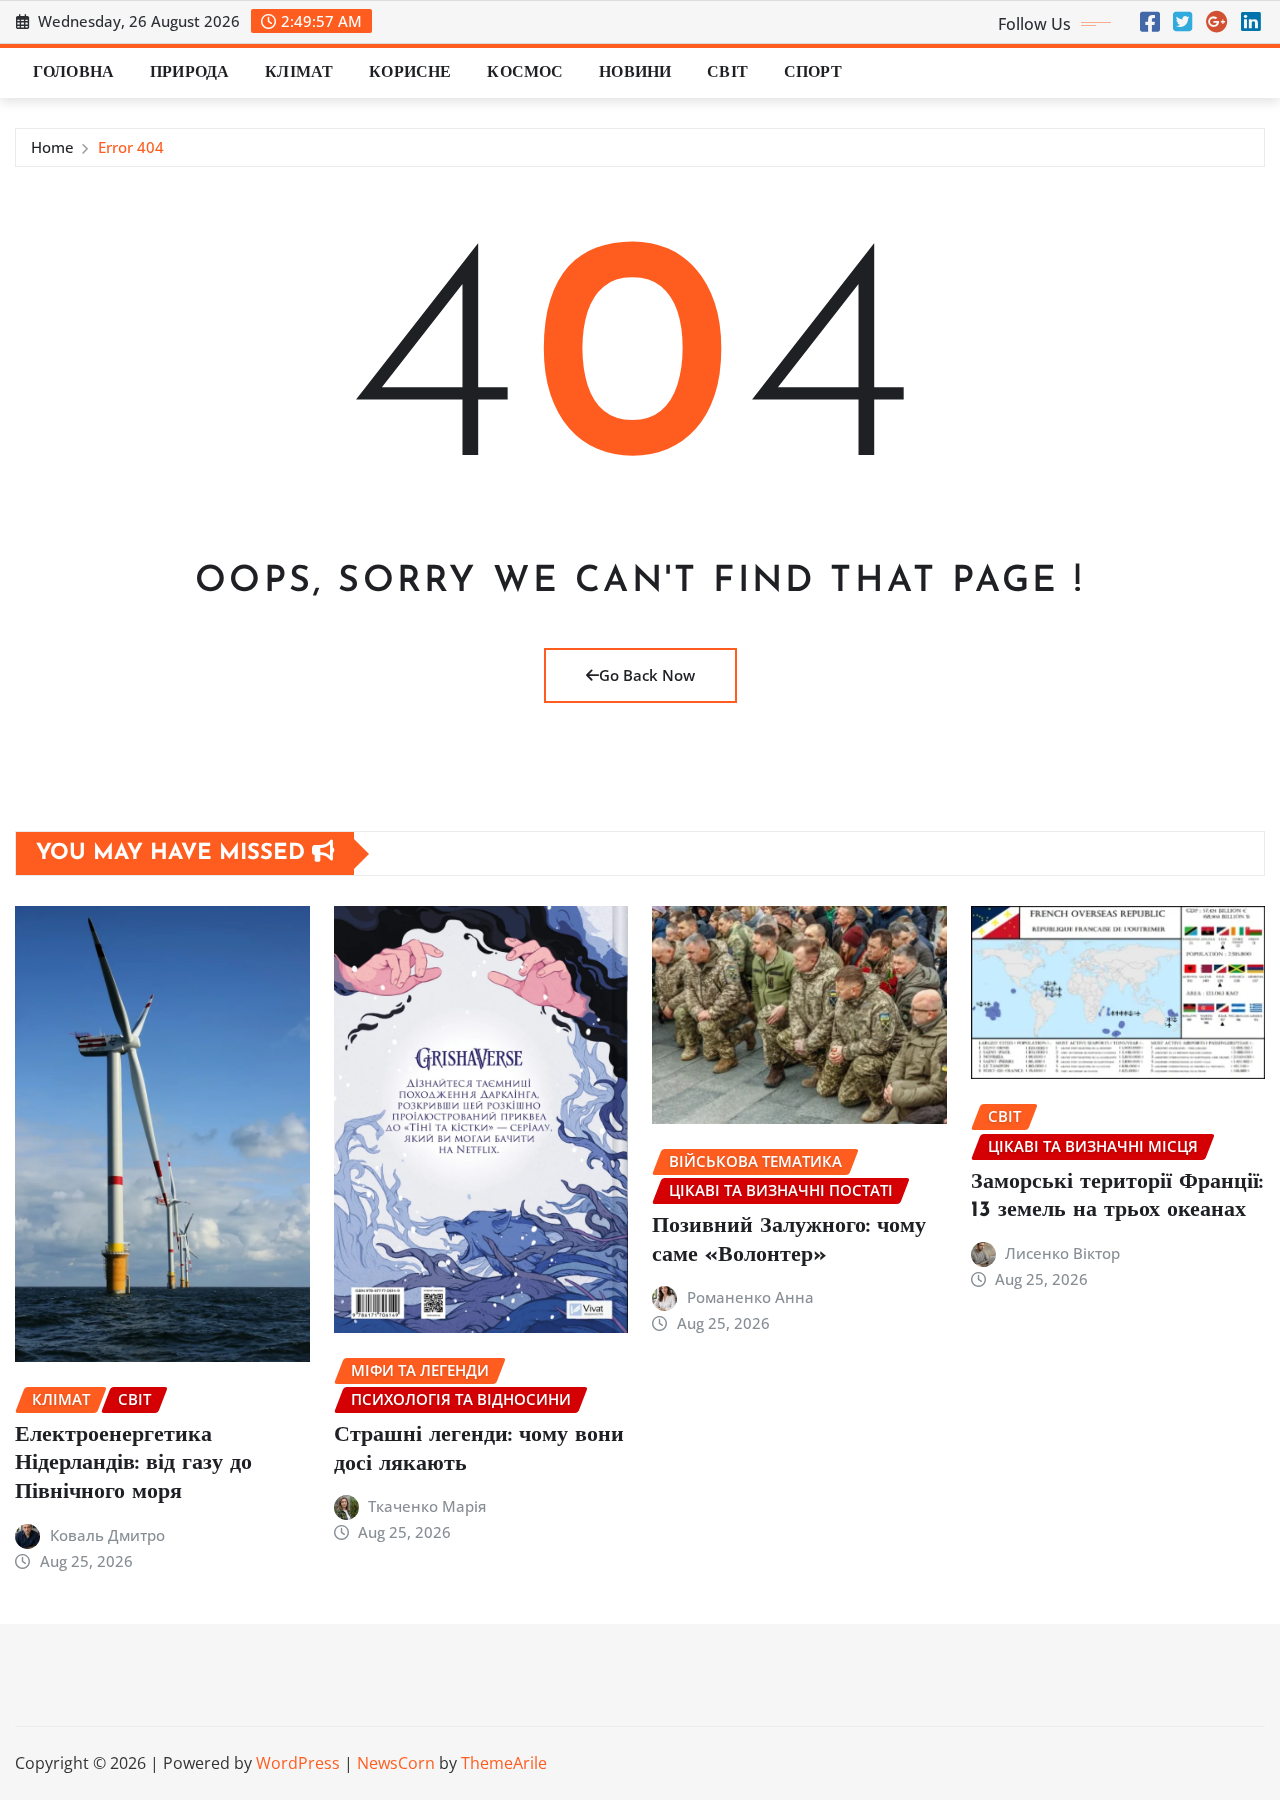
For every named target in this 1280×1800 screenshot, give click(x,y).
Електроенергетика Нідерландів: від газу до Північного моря (133, 1464)
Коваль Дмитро (107, 1535)
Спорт (813, 73)
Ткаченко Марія (427, 1506)
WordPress (298, 1763)
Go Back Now (647, 675)
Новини (635, 73)
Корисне (410, 73)
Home (52, 147)
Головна (73, 73)
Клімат (299, 73)
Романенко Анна (750, 1297)
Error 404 (131, 147)
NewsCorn (396, 1763)
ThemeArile (504, 1763)
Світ (727, 73)
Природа (189, 73)
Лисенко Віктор (1062, 1253)
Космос (525, 73)
